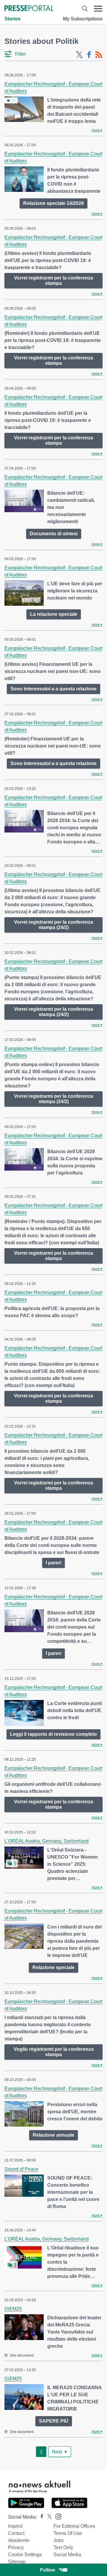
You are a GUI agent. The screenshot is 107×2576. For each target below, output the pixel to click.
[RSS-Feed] (99, 55)
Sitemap (17, 2562)
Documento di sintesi (54, 534)
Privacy (16, 2547)
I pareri (53, 1563)
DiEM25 (13, 2309)
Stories (12, 19)
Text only (63, 2547)
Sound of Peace (21, 2169)
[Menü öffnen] (98, 9)
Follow (48, 2570)
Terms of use (68, 2533)
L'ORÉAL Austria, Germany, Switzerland (47, 1841)
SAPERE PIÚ (54, 2421)
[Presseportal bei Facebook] (40, 2517)
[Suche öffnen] (85, 9)
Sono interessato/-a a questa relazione (53, 689)
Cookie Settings (25, 2555)
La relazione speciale (54, 614)
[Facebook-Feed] (89, 55)
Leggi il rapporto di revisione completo (53, 1734)
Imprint (15, 2526)
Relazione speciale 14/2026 (53, 203)
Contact (16, 2533)
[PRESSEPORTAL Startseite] (29, 9)
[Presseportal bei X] (48, 2517)
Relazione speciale (53, 1967)
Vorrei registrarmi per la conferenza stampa (53, 281)
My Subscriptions (83, 19)
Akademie (19, 2540)
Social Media (67, 2555)
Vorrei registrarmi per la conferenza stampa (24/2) (53, 925)
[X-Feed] (79, 55)
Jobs (59, 2540)
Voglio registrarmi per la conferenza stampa (54, 2052)
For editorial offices (74, 2526)
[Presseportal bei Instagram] (57, 2516)
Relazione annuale (53, 2135)
